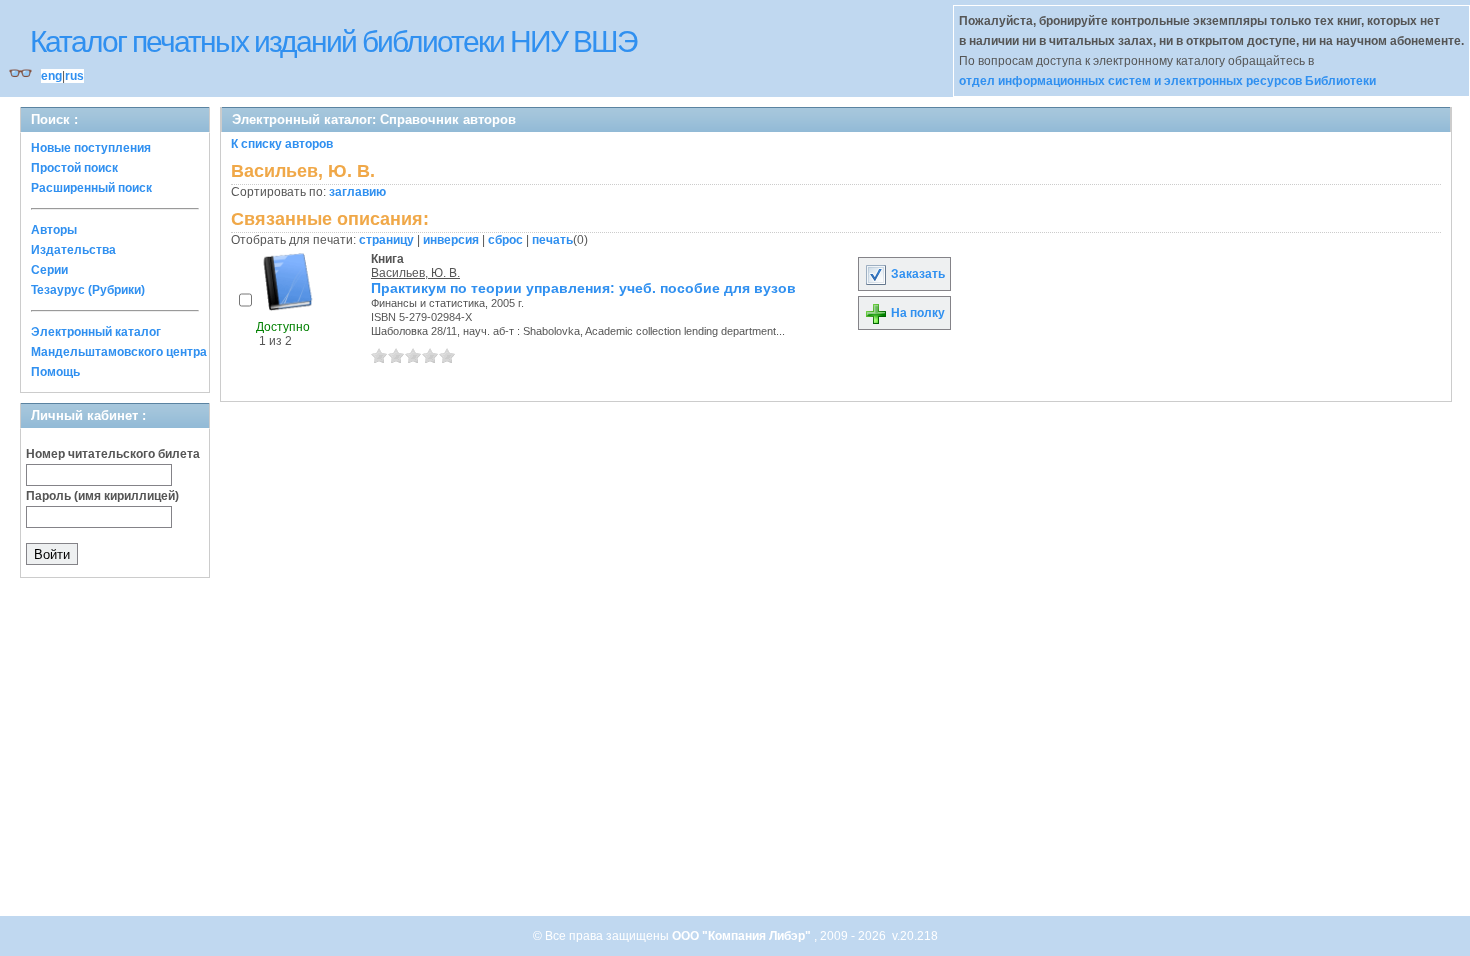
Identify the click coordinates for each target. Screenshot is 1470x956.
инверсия (451, 240)
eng (51, 76)
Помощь (55, 372)
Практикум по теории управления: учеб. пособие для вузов (583, 288)
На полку (916, 313)
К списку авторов (282, 144)
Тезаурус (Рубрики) (88, 290)
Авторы (54, 230)
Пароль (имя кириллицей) (102, 496)
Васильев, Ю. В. (415, 273)
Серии (49, 270)
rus (74, 76)
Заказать (916, 274)
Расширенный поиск (91, 188)
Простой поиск (74, 168)
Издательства (73, 250)
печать (552, 240)
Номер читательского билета (113, 454)
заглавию (357, 192)
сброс (505, 240)
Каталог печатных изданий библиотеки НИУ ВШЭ (333, 41)
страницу (386, 240)
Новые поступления (91, 148)
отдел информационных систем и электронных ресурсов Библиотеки (1167, 81)
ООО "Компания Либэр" (743, 936)
